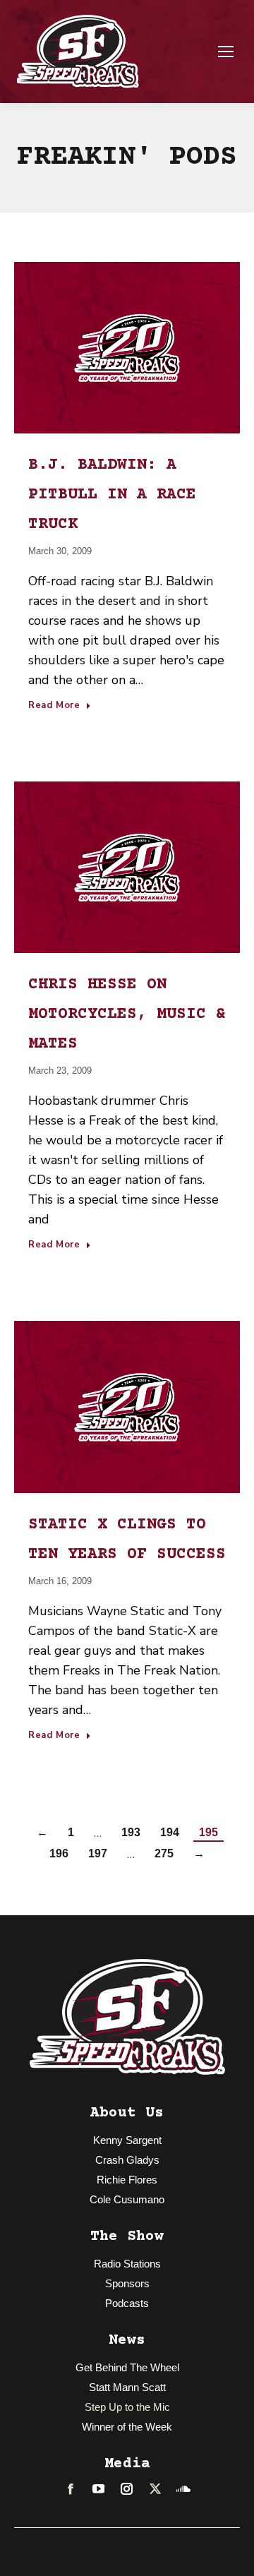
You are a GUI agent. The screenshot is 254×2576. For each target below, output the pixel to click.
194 (170, 1832)
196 (59, 1853)
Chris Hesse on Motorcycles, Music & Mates (127, 1014)
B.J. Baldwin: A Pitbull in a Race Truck (112, 495)
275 (164, 1853)
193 (131, 1832)
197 (98, 1853)
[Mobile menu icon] (226, 52)
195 (208, 1832)
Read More (54, 706)
